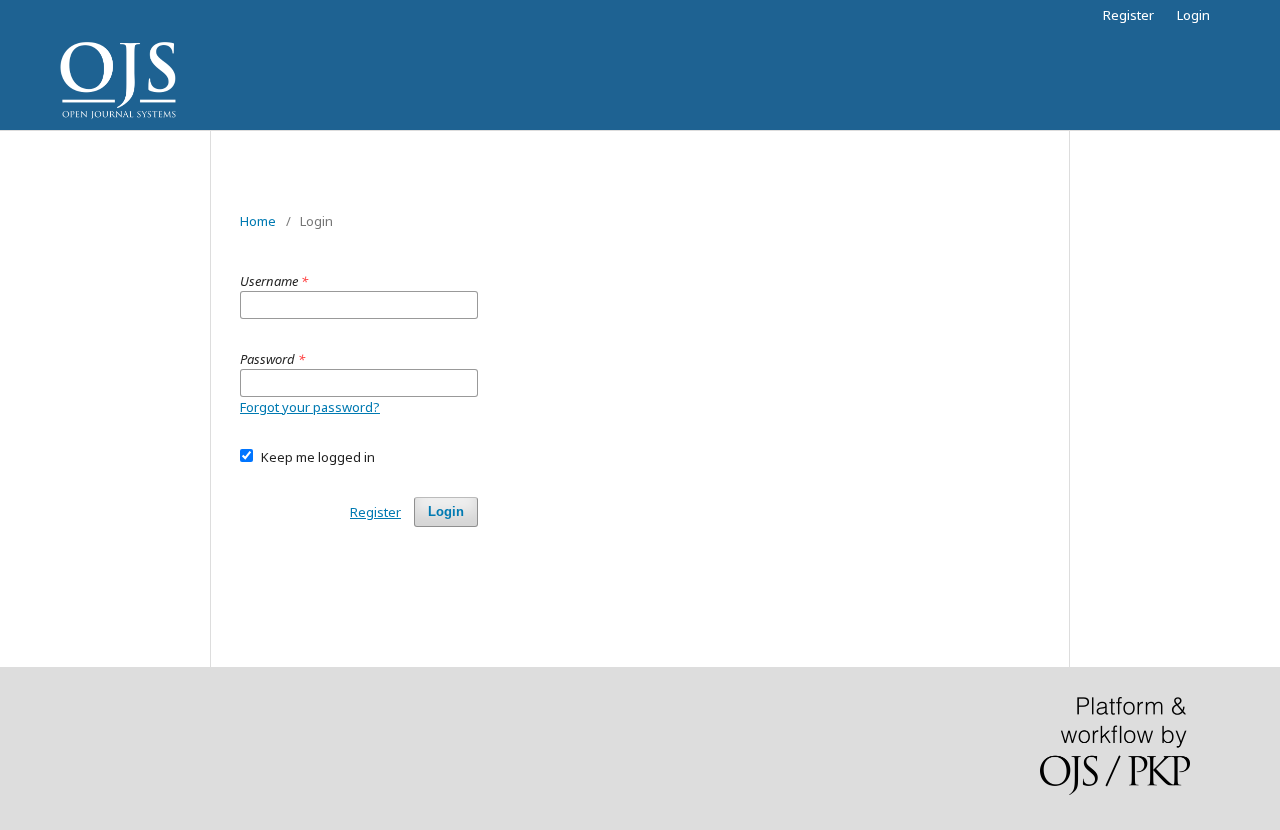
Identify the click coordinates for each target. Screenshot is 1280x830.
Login (1193, 15)
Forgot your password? (310, 407)
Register (1128, 15)
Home (258, 221)
